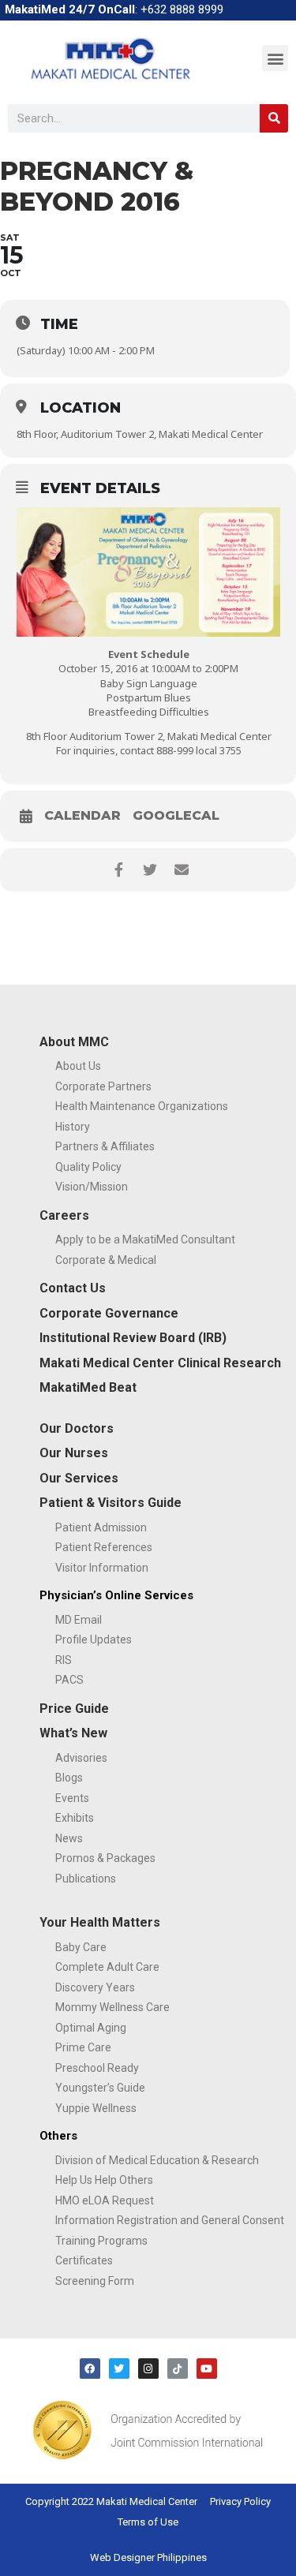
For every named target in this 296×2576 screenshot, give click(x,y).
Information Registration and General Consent (170, 2220)
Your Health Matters (100, 1922)
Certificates (84, 2260)
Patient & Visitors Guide (111, 1503)
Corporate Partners (103, 1086)
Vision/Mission (92, 1187)
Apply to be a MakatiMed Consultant (145, 1239)
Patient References (104, 1547)
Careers (64, 1215)
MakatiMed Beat (88, 1387)
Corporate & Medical (106, 1260)
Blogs (69, 1778)
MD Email (79, 1620)
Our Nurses (74, 1453)
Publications (86, 1879)
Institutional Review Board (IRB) (133, 1338)
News (69, 1838)
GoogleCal (176, 816)
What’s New (73, 1733)
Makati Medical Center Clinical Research (160, 1363)
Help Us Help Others (104, 2180)
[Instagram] (148, 2368)
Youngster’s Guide (100, 2088)
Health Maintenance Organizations (142, 1106)
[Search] (274, 118)
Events (72, 1798)
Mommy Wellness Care (112, 2007)
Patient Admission (101, 1527)
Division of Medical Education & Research (157, 2160)
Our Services (79, 1478)
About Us (78, 1066)
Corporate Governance (109, 1313)
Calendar (82, 816)
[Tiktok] (178, 2368)
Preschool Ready (97, 2068)
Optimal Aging (91, 2028)
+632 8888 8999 (182, 9)
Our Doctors (77, 1428)
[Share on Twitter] (150, 870)
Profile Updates (94, 1639)
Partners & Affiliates (105, 1146)
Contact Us (73, 1288)
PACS (69, 1680)
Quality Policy (88, 1167)
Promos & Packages (105, 1858)
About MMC (74, 1042)
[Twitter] (119, 2368)
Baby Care (81, 1947)
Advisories (81, 1758)
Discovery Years (95, 1987)
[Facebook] (90, 2368)
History (73, 1127)
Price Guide (74, 1709)
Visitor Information (102, 1568)
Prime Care (83, 2047)
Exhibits (75, 1818)
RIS (64, 1660)
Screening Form (95, 2281)
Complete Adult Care (107, 1967)
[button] (275, 58)
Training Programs (101, 2241)
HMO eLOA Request (105, 2200)
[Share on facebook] (119, 870)
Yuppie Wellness (96, 2108)
